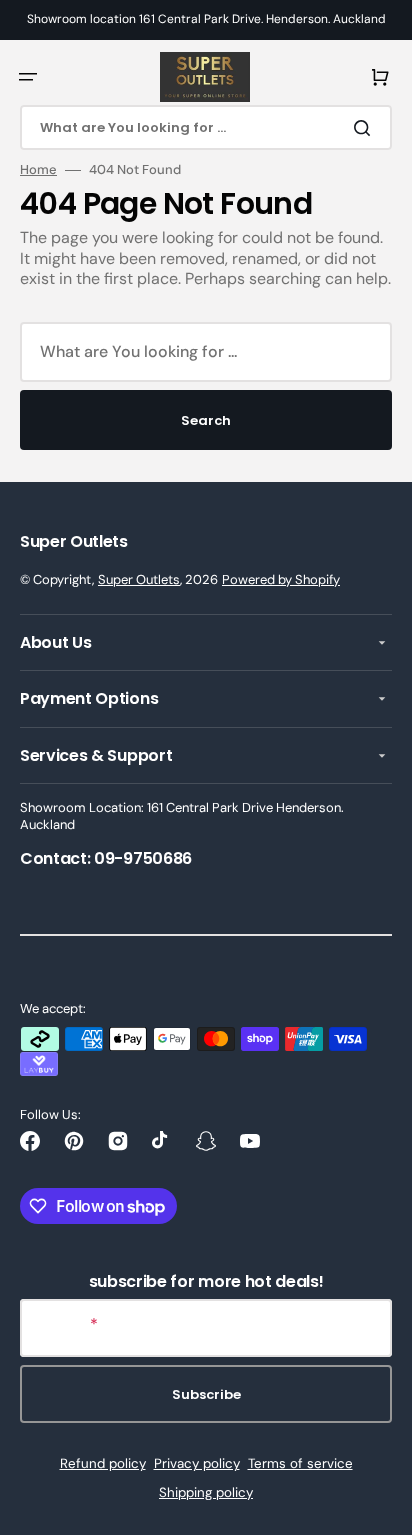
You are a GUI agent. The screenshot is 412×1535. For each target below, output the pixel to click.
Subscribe (206, 1394)
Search (206, 420)
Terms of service (300, 1463)
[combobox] (206, 127)
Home (38, 170)
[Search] (366, 128)
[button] (28, 77)
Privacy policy (197, 1463)
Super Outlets (139, 579)
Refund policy (103, 1463)
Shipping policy (206, 1492)
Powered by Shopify (281, 579)
